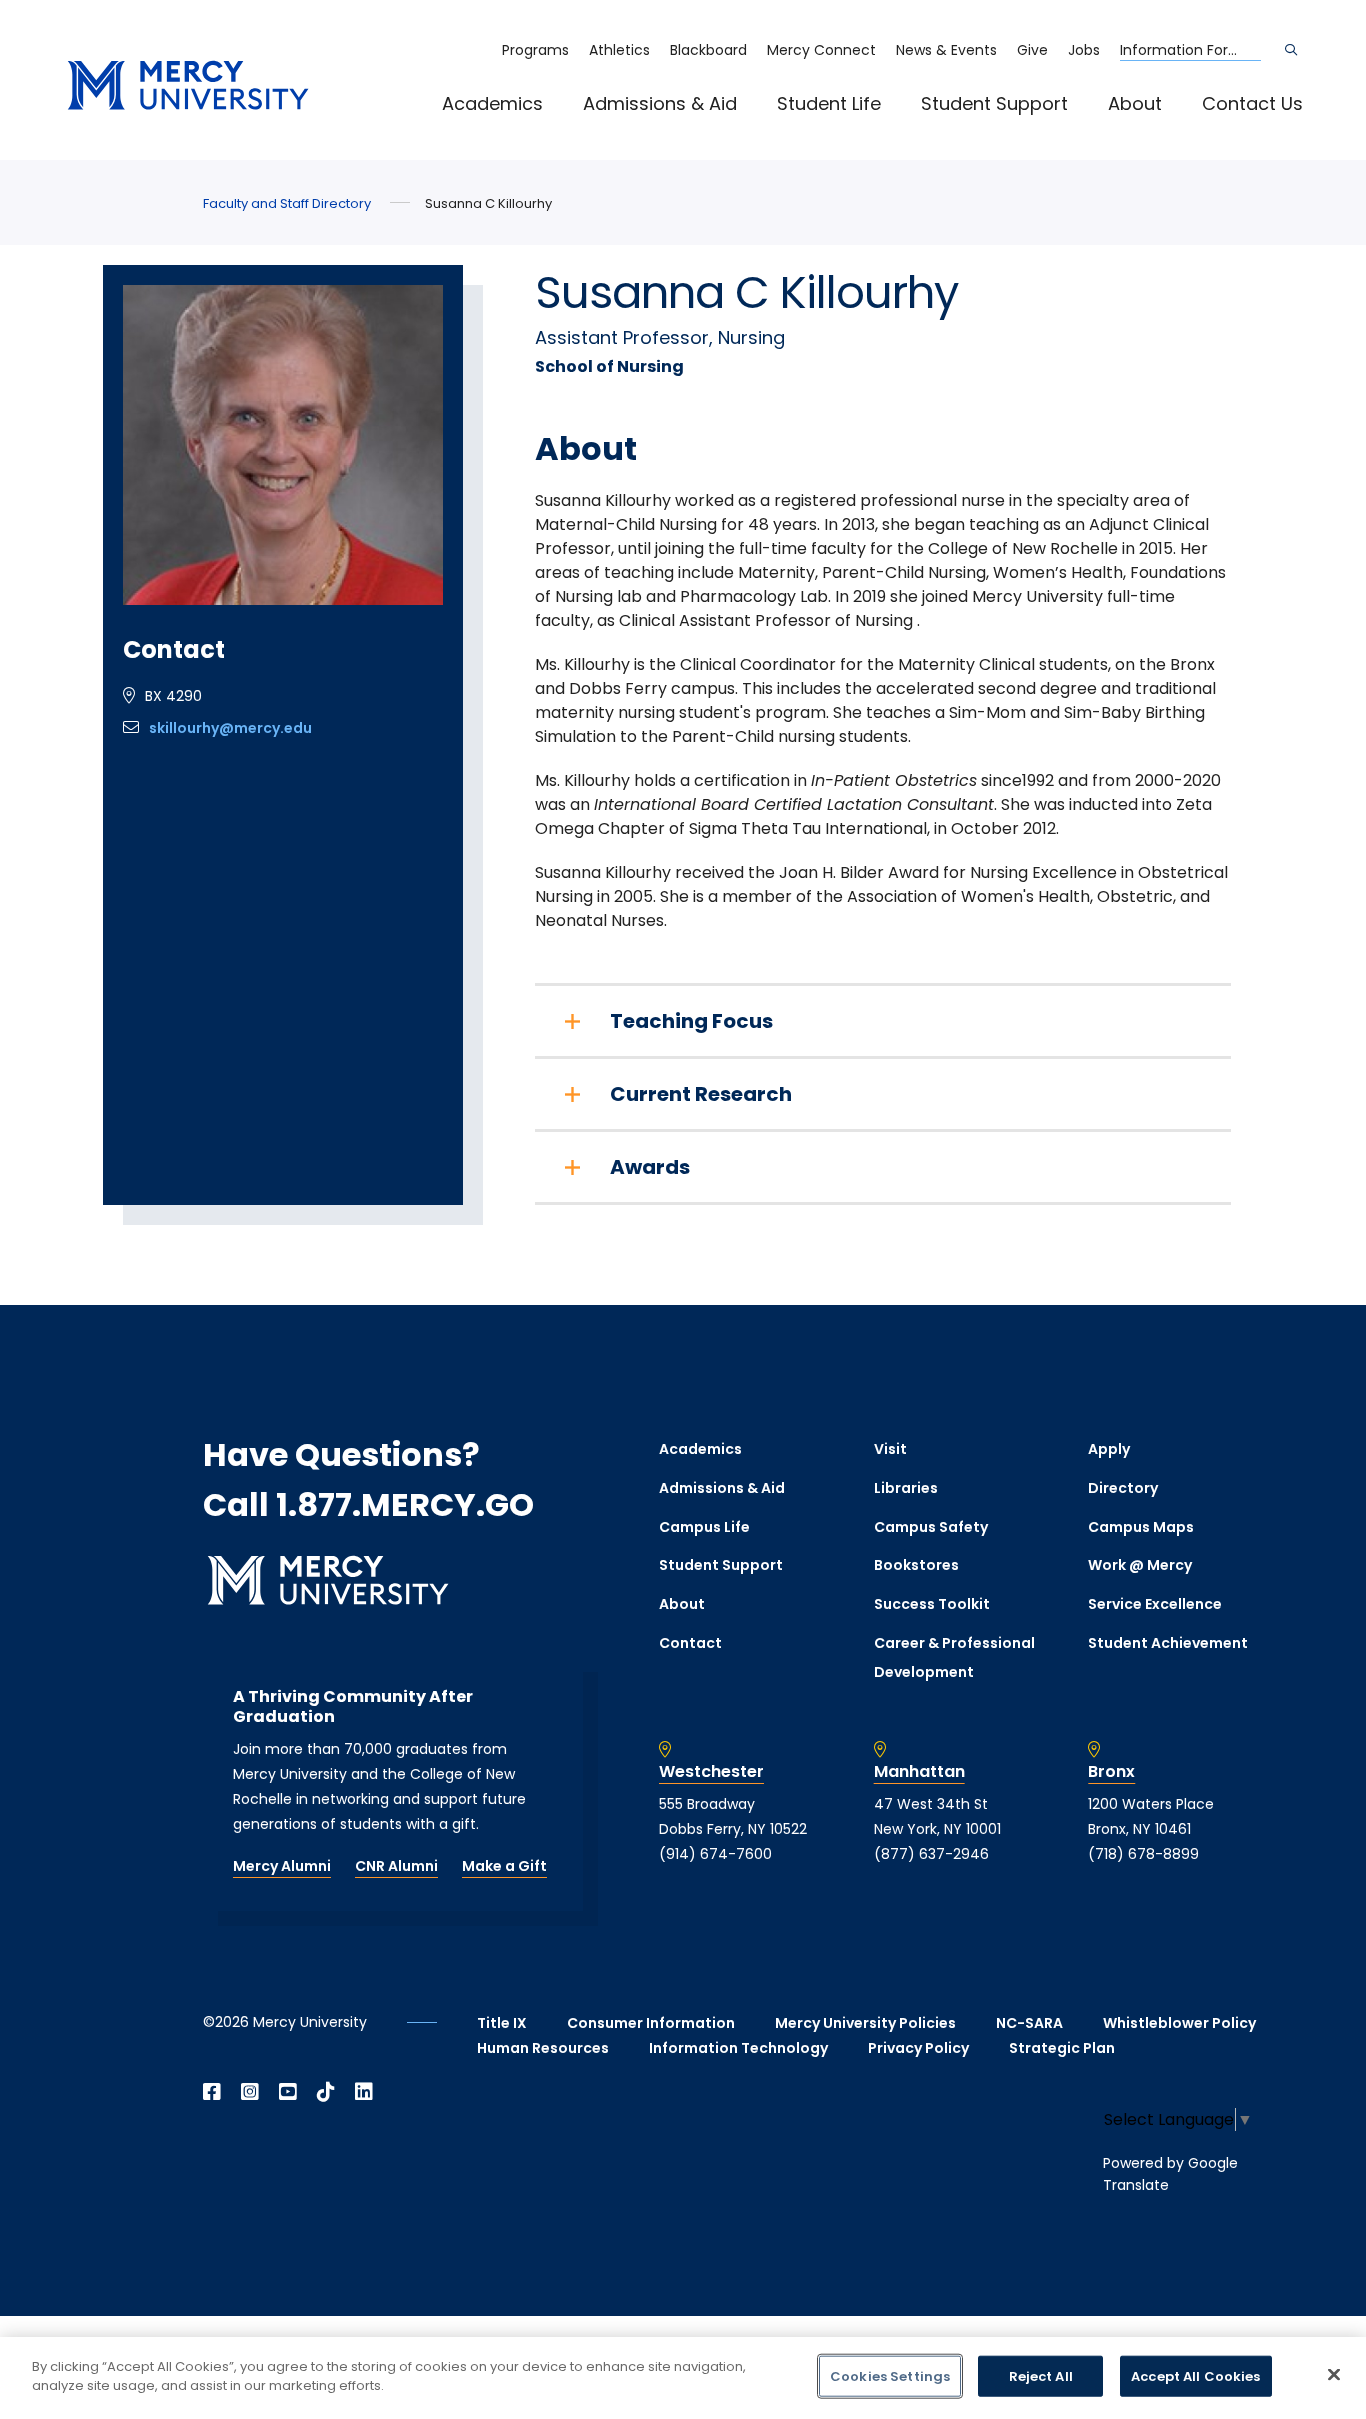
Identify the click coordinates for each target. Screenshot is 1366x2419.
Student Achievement (1168, 1643)
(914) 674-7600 (715, 1854)
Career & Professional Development (954, 1657)
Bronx (1111, 1772)
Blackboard (708, 50)
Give (1032, 50)
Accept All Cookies (1195, 2376)
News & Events (946, 50)
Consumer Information (651, 2023)
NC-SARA (1029, 2023)
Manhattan (919, 1772)
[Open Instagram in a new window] (250, 2092)
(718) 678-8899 (1143, 1854)
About (1135, 103)
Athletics (619, 50)
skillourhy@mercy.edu (230, 728)
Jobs (1084, 50)
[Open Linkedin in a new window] (364, 2092)
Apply (1109, 1449)
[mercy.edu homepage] (188, 86)
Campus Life (704, 1527)
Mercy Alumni (282, 1866)
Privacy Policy (918, 2048)
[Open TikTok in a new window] (326, 2092)
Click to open (513, 131)
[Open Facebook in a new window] (212, 2092)
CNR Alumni (396, 1866)
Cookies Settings (890, 2376)
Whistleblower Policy (1179, 2023)
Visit (890, 1449)
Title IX (502, 2023)
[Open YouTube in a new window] (288, 2092)
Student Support (994, 103)
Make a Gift (504, 1866)
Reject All (1041, 2376)
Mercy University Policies (865, 2023)
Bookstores (916, 1565)
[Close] (1334, 2374)
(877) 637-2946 (931, 1854)
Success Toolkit (932, 1604)
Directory (1123, 1488)
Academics (492, 103)
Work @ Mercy (1140, 1565)
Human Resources (543, 2048)
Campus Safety (931, 1527)
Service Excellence (1155, 1604)
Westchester (711, 1772)
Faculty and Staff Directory (287, 203)
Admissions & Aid (660, 103)
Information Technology (738, 2048)
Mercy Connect (821, 50)
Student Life (829, 103)
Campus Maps (1141, 1527)
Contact (690, 1643)
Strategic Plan (1062, 2048)
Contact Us (1252, 103)
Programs (535, 50)
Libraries (906, 1488)
